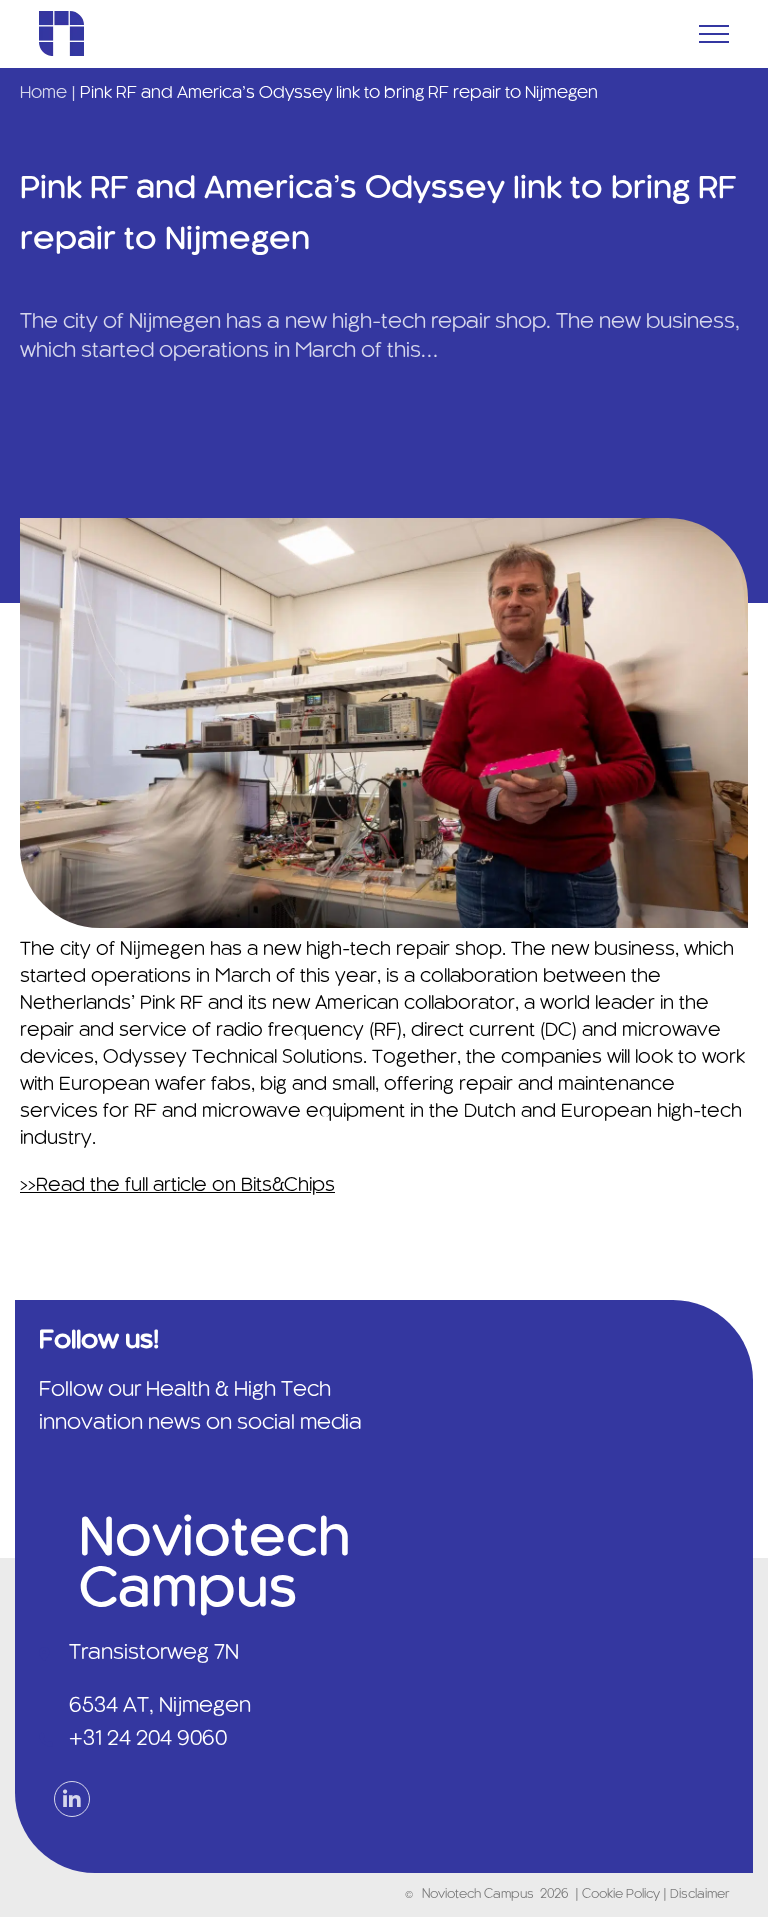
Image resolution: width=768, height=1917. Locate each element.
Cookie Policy (622, 1895)
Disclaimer (699, 1895)
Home (43, 93)
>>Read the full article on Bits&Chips (177, 1186)
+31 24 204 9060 (148, 1739)
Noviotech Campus (478, 1895)
